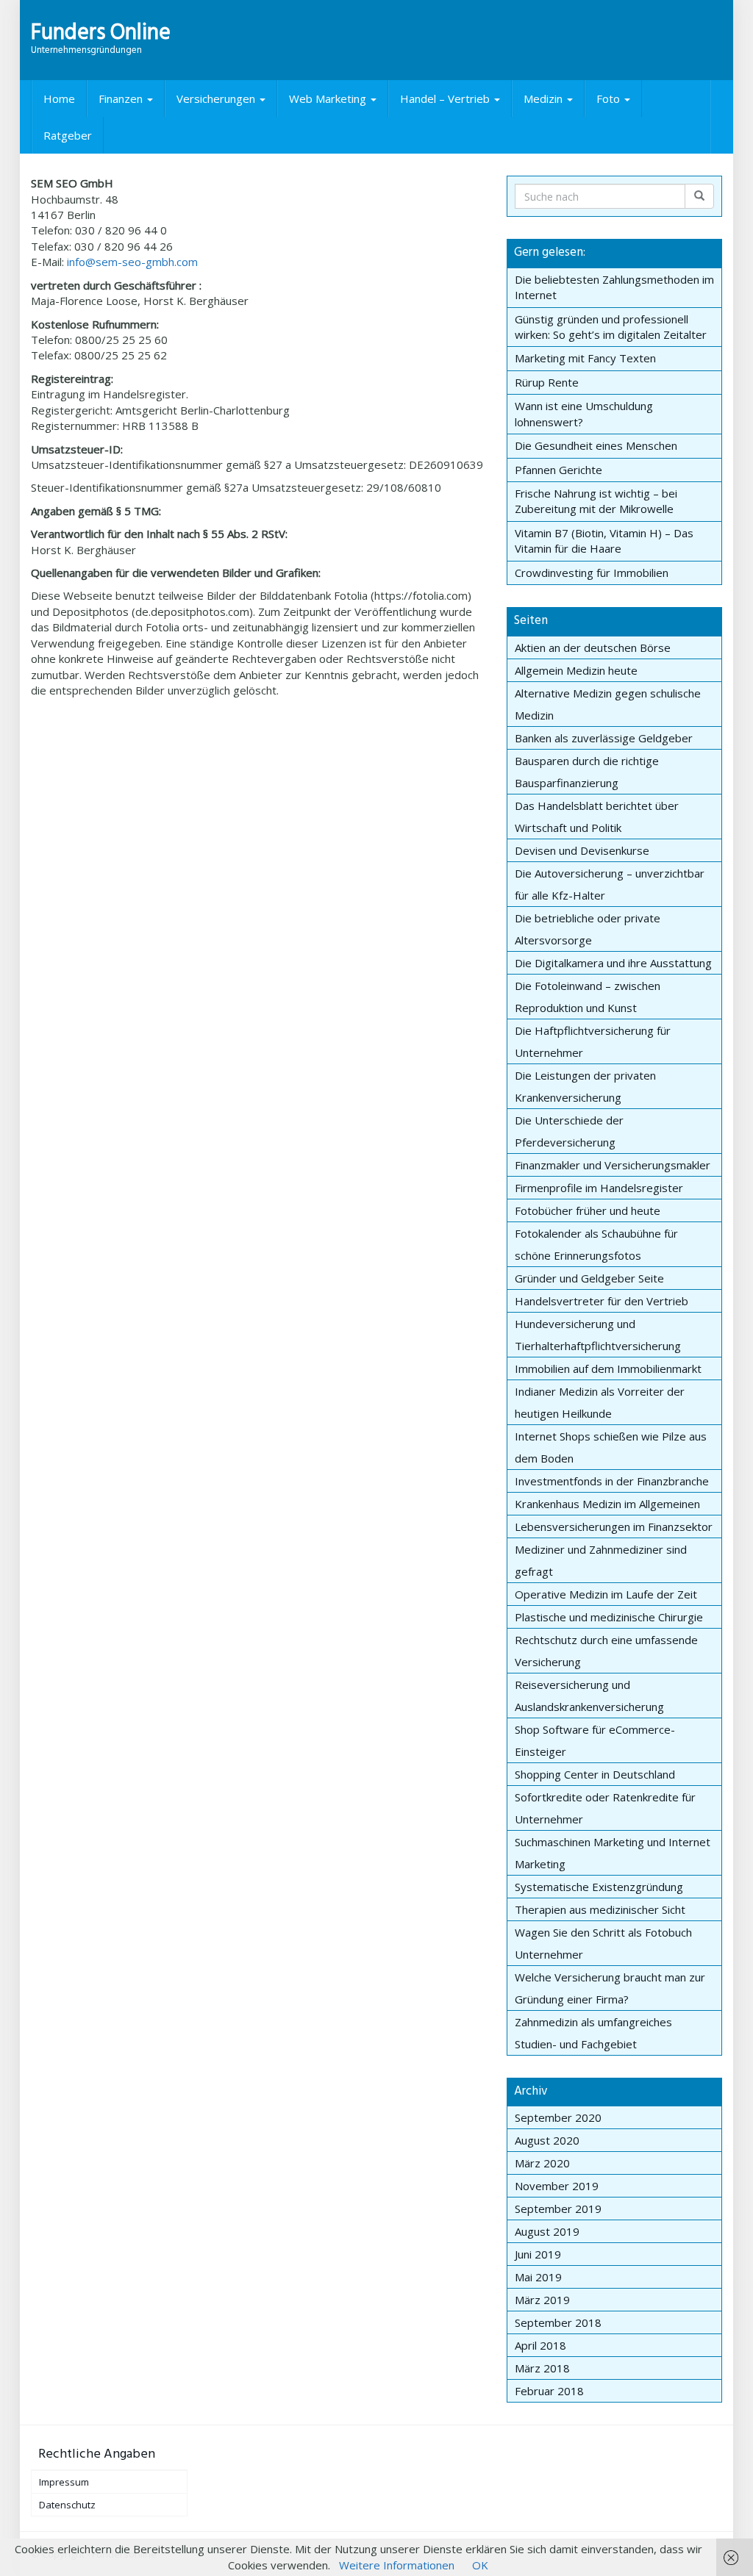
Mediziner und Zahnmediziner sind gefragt (601, 1560)
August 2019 (547, 2231)
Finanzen (122, 98)
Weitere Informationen (397, 2565)
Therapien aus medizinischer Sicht (600, 1909)
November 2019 (557, 2186)
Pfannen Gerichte (558, 470)
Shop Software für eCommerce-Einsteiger (595, 1740)
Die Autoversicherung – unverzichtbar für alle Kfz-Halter (610, 884)
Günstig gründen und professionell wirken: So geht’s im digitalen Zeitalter (611, 327)
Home (59, 98)
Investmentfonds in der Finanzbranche (612, 1481)
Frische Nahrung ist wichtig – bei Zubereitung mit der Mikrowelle (596, 501)
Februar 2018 (549, 2391)
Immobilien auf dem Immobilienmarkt (608, 1368)
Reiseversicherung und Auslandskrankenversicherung (589, 1696)
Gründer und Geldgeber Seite (589, 1278)
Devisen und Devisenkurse (582, 850)
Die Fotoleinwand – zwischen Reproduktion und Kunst (588, 997)
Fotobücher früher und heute (588, 1210)
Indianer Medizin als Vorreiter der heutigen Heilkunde (600, 1402)
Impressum (64, 2482)
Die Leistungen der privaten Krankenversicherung (585, 1086)
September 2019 (558, 2209)
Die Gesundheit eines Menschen (596, 445)
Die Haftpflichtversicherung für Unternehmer (593, 1041)
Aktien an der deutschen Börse (593, 647)
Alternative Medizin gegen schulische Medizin (608, 704)
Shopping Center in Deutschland (595, 1774)
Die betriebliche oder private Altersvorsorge (588, 929)
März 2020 (542, 2163)
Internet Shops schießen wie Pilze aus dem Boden (611, 1447)
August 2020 (547, 2140)
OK (480, 2565)
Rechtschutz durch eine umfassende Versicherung (606, 1651)
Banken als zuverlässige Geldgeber (604, 738)
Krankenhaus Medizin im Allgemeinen (607, 1504)
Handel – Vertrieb (446, 98)
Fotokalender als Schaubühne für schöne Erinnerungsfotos (596, 1244)
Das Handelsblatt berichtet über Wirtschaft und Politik (597, 817)
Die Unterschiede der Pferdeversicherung (569, 1131)
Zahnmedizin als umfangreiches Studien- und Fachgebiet (593, 2033)
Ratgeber (68, 135)
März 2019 (542, 2300)
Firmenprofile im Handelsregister (599, 1188)
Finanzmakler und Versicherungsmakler (613, 1165)
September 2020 (558, 2117)
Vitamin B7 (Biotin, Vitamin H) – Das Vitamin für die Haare (604, 541)
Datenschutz (67, 2505)
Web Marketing (329, 98)
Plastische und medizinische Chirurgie (609, 1617)
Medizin (545, 98)
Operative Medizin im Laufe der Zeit (606, 1594)
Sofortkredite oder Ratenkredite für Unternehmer (605, 1808)
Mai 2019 (538, 2277)
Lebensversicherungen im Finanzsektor (614, 1526)
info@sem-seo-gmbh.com (132, 262)
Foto (610, 98)
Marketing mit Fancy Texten (585, 358)
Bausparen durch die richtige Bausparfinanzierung (587, 772)
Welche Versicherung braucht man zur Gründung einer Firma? (610, 1988)
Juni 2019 (538, 2254)
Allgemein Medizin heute (576, 670)
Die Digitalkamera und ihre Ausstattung (613, 963)
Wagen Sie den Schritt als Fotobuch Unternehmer (603, 1943)
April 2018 (540, 2345)
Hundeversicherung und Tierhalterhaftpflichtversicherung (598, 1335)
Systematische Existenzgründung (599, 1887)
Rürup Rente (547, 382)
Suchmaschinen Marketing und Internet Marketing (613, 1853)
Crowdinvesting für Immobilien (592, 573)
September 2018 (558, 2322)
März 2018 (542, 2368)
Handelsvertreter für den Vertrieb (602, 1301)
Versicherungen (217, 98)
